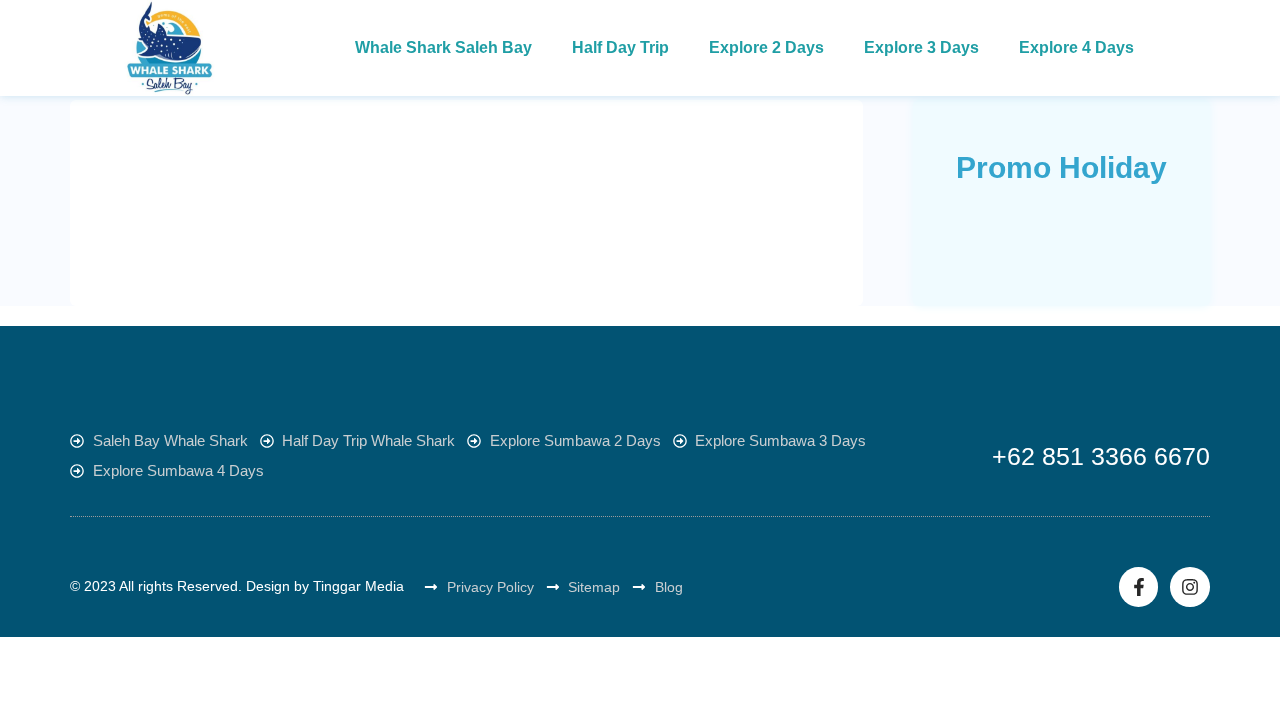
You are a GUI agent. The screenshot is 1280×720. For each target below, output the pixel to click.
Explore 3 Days (921, 47)
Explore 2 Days (766, 47)
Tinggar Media (358, 586)
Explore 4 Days (1076, 47)
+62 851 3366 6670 (1101, 456)
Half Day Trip (620, 47)
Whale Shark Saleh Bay (443, 47)
